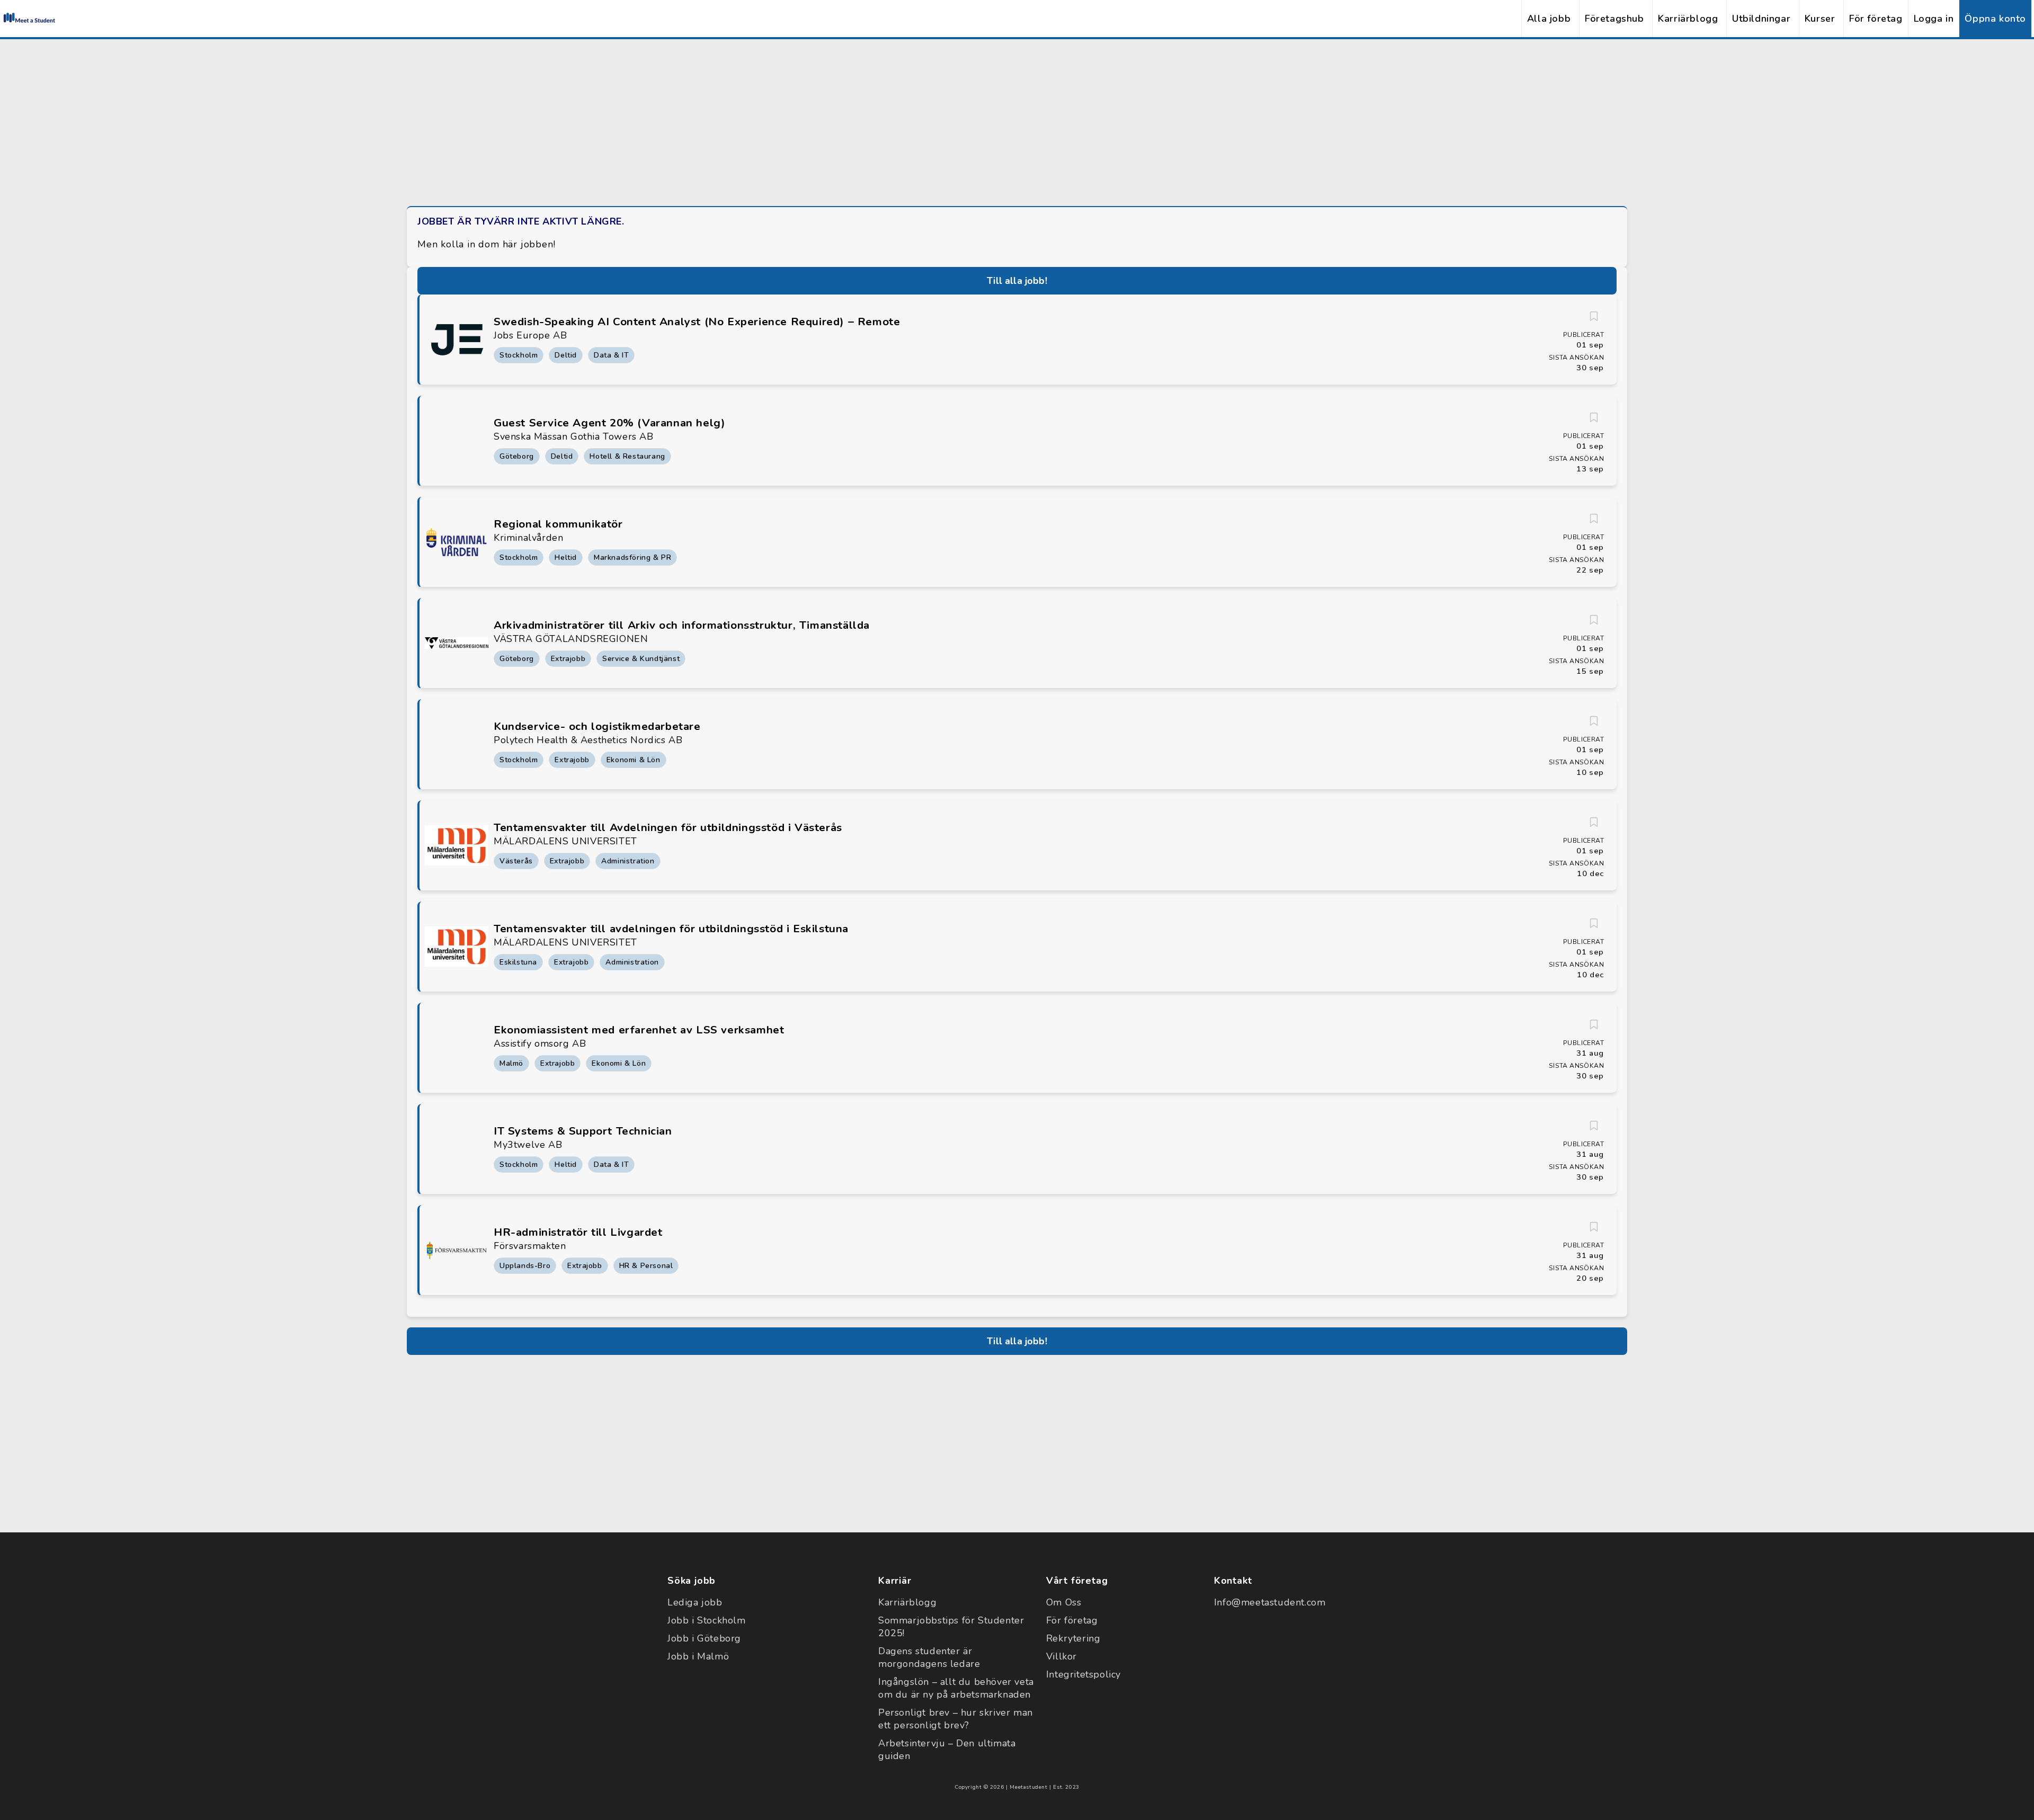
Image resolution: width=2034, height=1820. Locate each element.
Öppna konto (1995, 19)
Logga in (1934, 19)
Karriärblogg (1688, 19)
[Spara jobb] (1594, 316)
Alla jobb (1549, 19)
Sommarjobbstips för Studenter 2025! (951, 1627)
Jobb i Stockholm (707, 1620)
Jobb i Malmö (698, 1656)
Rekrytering (1073, 1638)
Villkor (1061, 1656)
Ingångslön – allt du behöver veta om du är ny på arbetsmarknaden (956, 1688)
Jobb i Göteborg (704, 1638)
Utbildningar (1761, 19)
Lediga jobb (695, 1602)
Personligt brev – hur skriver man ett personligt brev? (956, 1719)
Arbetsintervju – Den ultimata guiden (947, 1750)
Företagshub (1614, 19)
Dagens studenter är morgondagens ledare (929, 1657)
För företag (1876, 19)
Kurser (1820, 19)
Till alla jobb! (1017, 281)
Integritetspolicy (1083, 1674)
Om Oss (1064, 1602)
